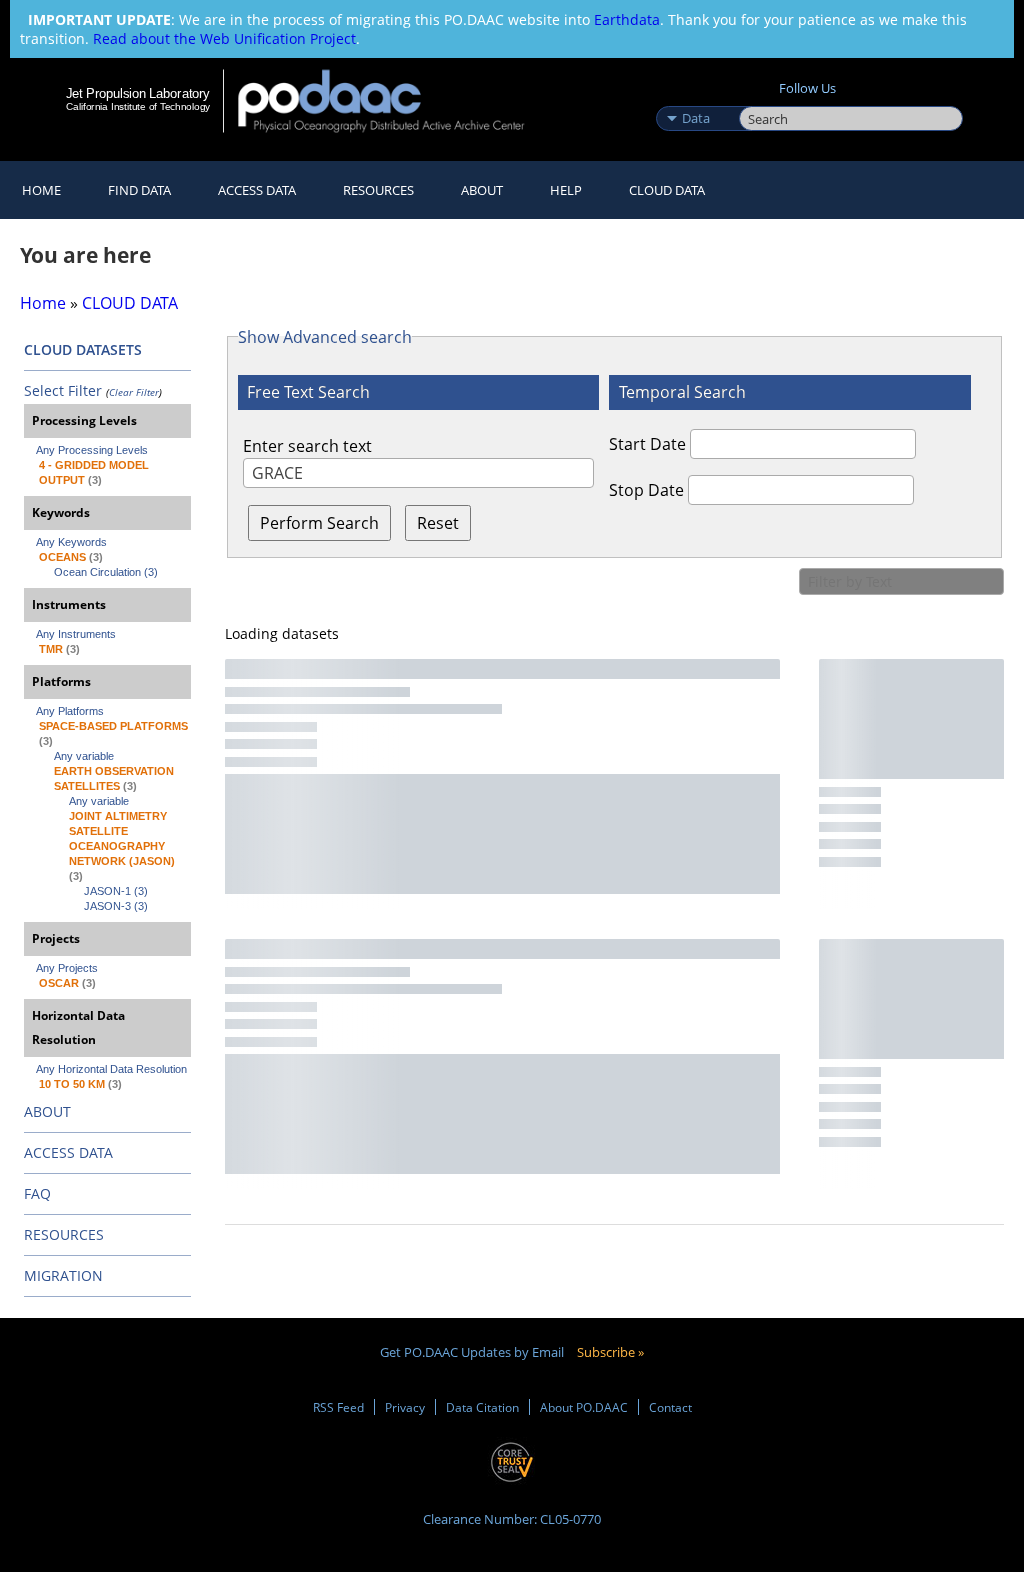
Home (41, 190)
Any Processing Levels (92, 450)
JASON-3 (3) (116, 906)
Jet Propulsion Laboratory (138, 93)
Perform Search (319, 523)
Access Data (257, 190)
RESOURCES (378, 190)
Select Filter (63, 390)
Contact (670, 1407)
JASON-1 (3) (116, 891)
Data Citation (482, 1407)
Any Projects (67, 968)
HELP (566, 190)
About (482, 190)
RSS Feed (338, 1407)
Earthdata (627, 19)
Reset (438, 523)
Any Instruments (76, 634)
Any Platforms (70, 711)
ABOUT (47, 1111)
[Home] (394, 100)
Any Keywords (71, 542)
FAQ (37, 1193)
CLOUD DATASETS (83, 349)
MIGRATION (63, 1275)
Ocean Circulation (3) (106, 572)
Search (761, 97)
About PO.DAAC (584, 1407)
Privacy (405, 1407)
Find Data (139, 190)
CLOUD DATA (667, 190)
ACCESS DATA (68, 1152)
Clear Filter (134, 392)
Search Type (695, 97)
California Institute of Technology (138, 106)
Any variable (84, 756)
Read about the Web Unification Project (224, 38)
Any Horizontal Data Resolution (111, 1069)
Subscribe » (610, 1352)
